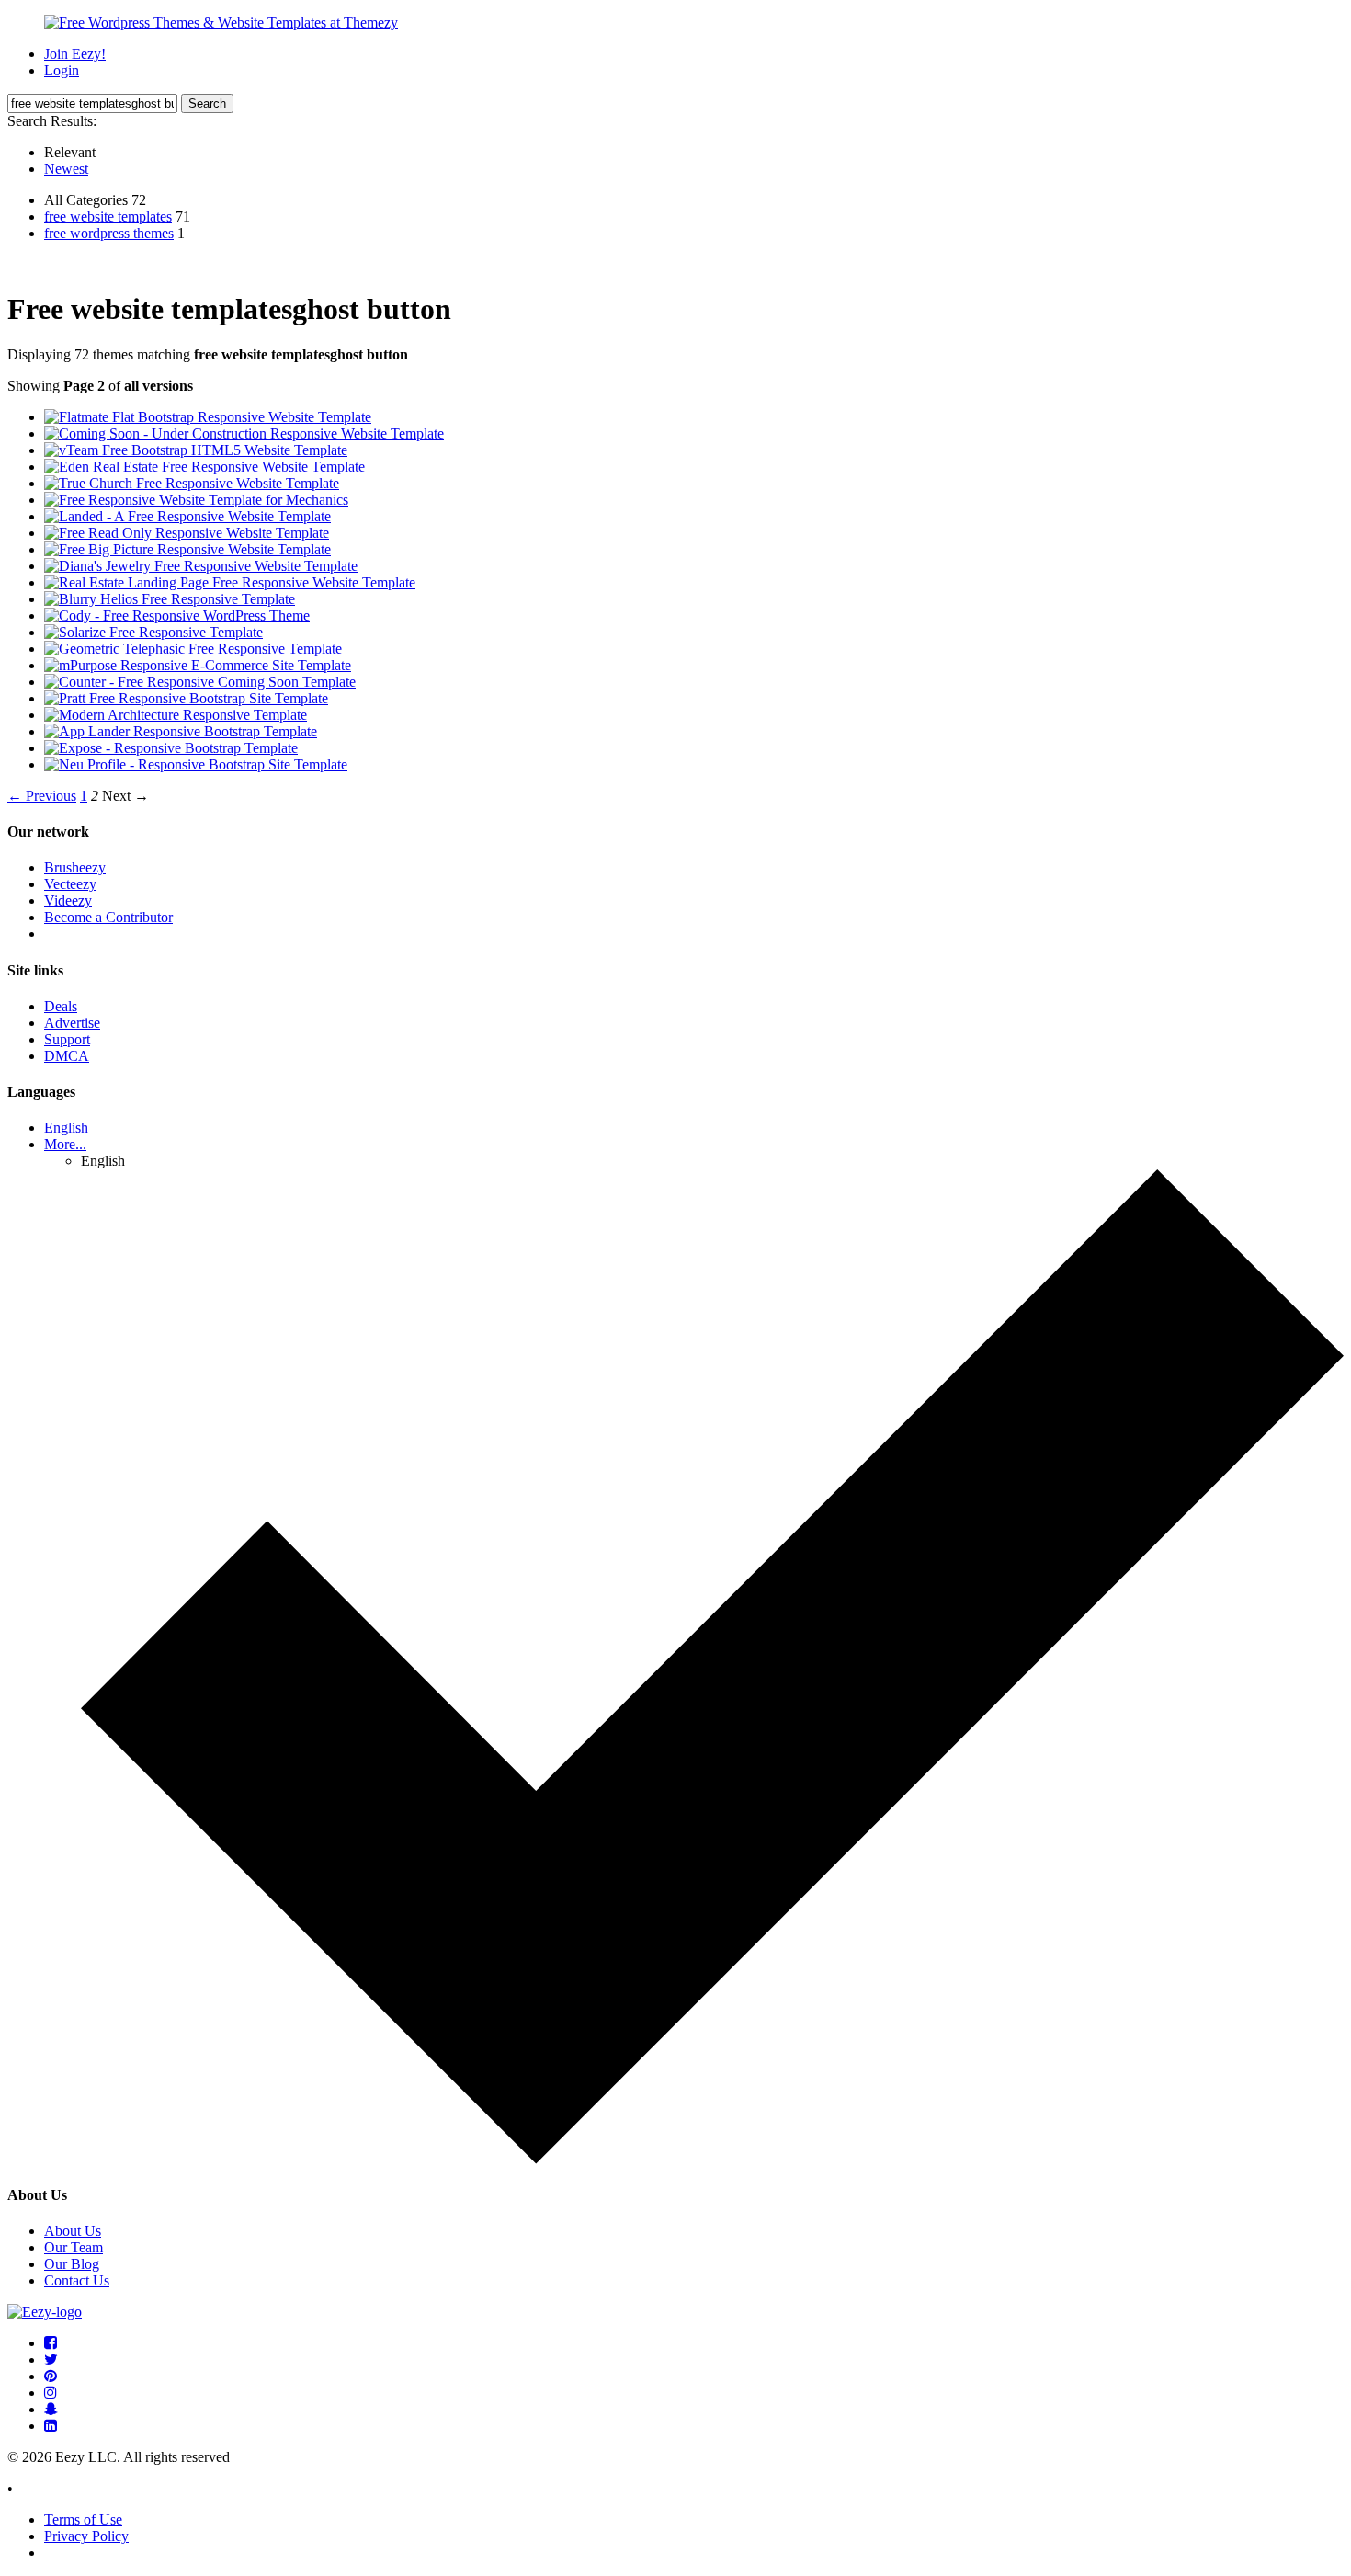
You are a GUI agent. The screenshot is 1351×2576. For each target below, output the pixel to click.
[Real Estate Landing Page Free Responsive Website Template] (230, 582)
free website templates (108, 217)
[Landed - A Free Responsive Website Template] (187, 516)
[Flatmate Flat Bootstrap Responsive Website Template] (208, 417)
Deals (61, 1006)
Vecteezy (70, 884)
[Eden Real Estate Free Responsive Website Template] (204, 467)
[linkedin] (51, 2426)
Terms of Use (83, 2519)
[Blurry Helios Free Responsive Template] (170, 599)
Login (62, 70)
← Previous (42, 796)
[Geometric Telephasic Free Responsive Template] (193, 649)
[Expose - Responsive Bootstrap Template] (171, 748)
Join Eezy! (75, 54)
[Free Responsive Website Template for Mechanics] (196, 500)
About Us (73, 2231)
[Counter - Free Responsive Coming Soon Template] (200, 682)
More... (65, 1144)
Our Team (74, 2247)
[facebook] (51, 2343)
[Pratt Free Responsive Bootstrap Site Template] (186, 698)
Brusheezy (75, 867)
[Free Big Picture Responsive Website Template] (187, 549)
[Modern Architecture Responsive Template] (176, 715)
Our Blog (72, 2264)
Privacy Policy (86, 2536)
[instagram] (51, 2393)
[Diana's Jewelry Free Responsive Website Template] (201, 566)
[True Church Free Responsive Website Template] (192, 483)
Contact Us (77, 2280)
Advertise (72, 1023)
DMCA (67, 1056)
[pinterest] (51, 2376)
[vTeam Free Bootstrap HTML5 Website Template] (196, 450)
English (66, 1128)
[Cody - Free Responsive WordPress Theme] (177, 616)
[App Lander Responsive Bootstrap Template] (181, 731)
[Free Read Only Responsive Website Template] (187, 533)
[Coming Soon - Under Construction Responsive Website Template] (244, 433)
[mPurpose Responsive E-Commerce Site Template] (198, 665)
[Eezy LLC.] (45, 2312)
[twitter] (51, 2359)
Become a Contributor (108, 917)
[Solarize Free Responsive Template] (153, 632)
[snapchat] (51, 2409)
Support (67, 1039)
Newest (66, 169)
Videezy (68, 900)
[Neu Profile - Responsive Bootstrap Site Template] (196, 764)
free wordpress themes (109, 233)
